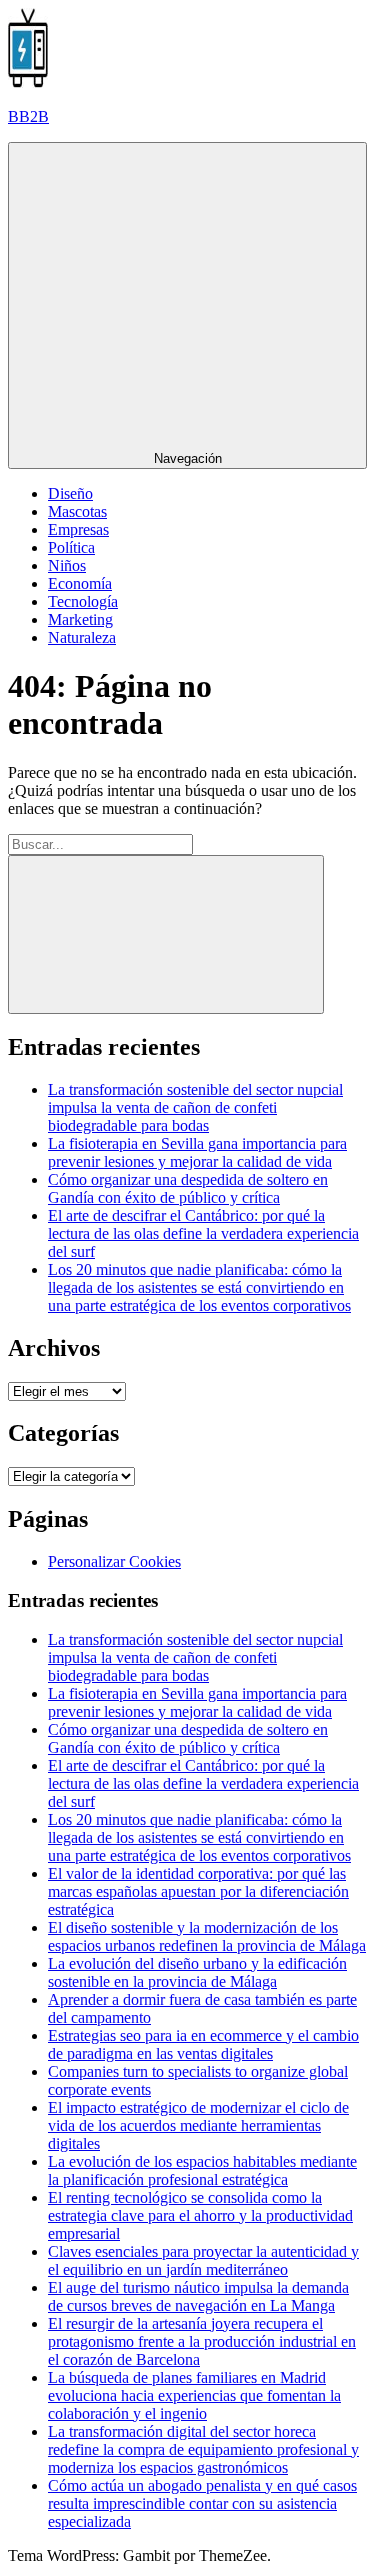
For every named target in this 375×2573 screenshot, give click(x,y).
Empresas (78, 529)
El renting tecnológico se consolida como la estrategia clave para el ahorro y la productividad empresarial (200, 2215)
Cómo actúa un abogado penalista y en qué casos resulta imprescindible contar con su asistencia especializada (202, 2503)
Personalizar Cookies (114, 1561)
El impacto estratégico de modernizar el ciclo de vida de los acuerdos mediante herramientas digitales (198, 2125)
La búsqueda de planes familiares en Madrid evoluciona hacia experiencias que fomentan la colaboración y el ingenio (194, 2395)
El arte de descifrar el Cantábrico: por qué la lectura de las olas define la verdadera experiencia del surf (203, 1233)
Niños (67, 565)
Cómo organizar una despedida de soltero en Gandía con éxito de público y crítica (188, 1188)
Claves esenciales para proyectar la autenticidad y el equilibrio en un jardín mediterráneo (203, 2260)
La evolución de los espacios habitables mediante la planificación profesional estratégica (202, 2170)
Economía (80, 583)
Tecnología (83, 601)
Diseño (70, 493)
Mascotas (77, 511)
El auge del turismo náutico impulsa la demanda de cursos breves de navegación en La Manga (198, 2296)
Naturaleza (82, 637)
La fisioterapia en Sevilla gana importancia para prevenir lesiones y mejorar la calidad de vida (197, 1152)
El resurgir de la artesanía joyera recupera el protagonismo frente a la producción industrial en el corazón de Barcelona (202, 2341)
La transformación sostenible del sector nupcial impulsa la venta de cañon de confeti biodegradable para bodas (195, 1107)
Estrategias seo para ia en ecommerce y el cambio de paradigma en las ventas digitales (203, 2044)
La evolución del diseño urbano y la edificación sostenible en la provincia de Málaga (197, 1972)
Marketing (80, 619)
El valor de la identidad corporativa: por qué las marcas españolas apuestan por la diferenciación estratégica (198, 1891)
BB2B (28, 116)
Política (71, 547)
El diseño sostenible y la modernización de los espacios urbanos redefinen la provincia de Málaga (207, 1936)
